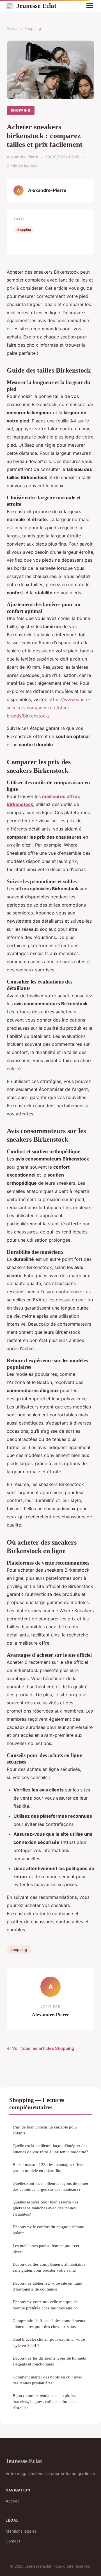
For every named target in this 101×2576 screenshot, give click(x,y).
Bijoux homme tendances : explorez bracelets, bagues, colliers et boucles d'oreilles (44, 2402)
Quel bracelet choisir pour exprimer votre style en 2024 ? (49, 2342)
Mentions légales (21, 2531)
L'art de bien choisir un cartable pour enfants (45, 2130)
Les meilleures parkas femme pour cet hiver (46, 2249)
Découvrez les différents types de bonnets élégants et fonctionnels (49, 2361)
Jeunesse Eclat (31, 6)
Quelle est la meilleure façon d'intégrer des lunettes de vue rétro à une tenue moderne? (50, 2148)
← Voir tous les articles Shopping (41, 2048)
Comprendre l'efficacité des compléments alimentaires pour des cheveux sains (49, 2324)
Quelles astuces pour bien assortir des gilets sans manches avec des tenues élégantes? (45, 2208)
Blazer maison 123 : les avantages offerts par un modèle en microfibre (49, 2167)
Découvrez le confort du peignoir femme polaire (48, 2230)
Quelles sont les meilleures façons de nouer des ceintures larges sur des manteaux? (50, 2186)
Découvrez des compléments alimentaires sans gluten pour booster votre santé (49, 2267)
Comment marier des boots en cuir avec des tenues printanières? (47, 2380)
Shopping (33, 28)
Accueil (13, 28)
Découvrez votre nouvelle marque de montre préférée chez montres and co (45, 2305)
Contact (13, 2541)
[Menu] (90, 6)
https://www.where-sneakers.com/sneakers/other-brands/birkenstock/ (49, 708)
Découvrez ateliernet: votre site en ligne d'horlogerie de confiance (47, 2286)
